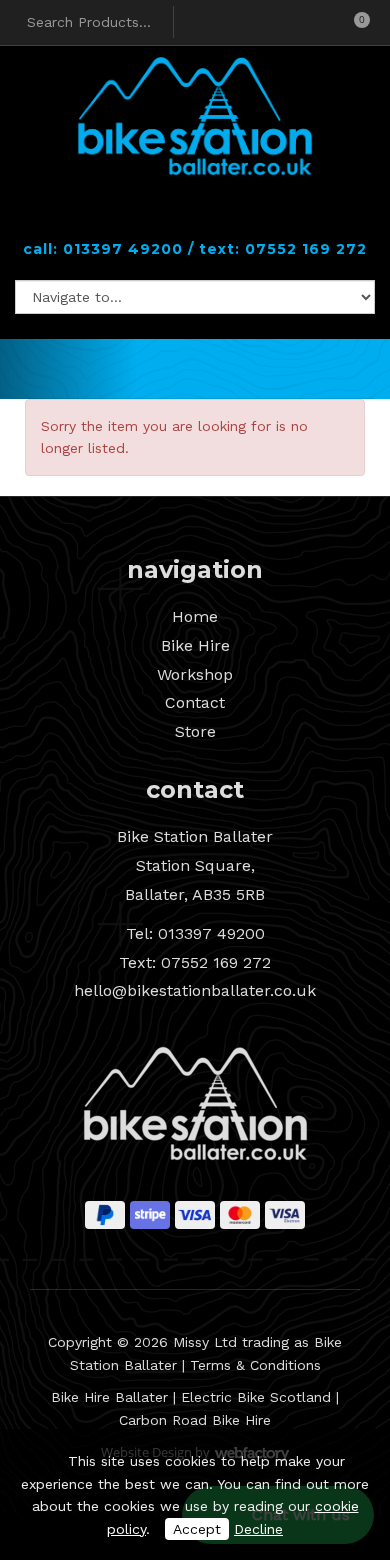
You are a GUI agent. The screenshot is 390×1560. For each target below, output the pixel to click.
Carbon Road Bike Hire (195, 1420)
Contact (195, 702)
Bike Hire (195, 645)
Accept (197, 1529)
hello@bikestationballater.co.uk (195, 990)
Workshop (195, 674)
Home (195, 616)
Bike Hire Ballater (109, 1397)
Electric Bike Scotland (256, 1397)
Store (195, 731)
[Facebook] (178, 217)
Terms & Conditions (255, 1365)
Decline (258, 1529)
